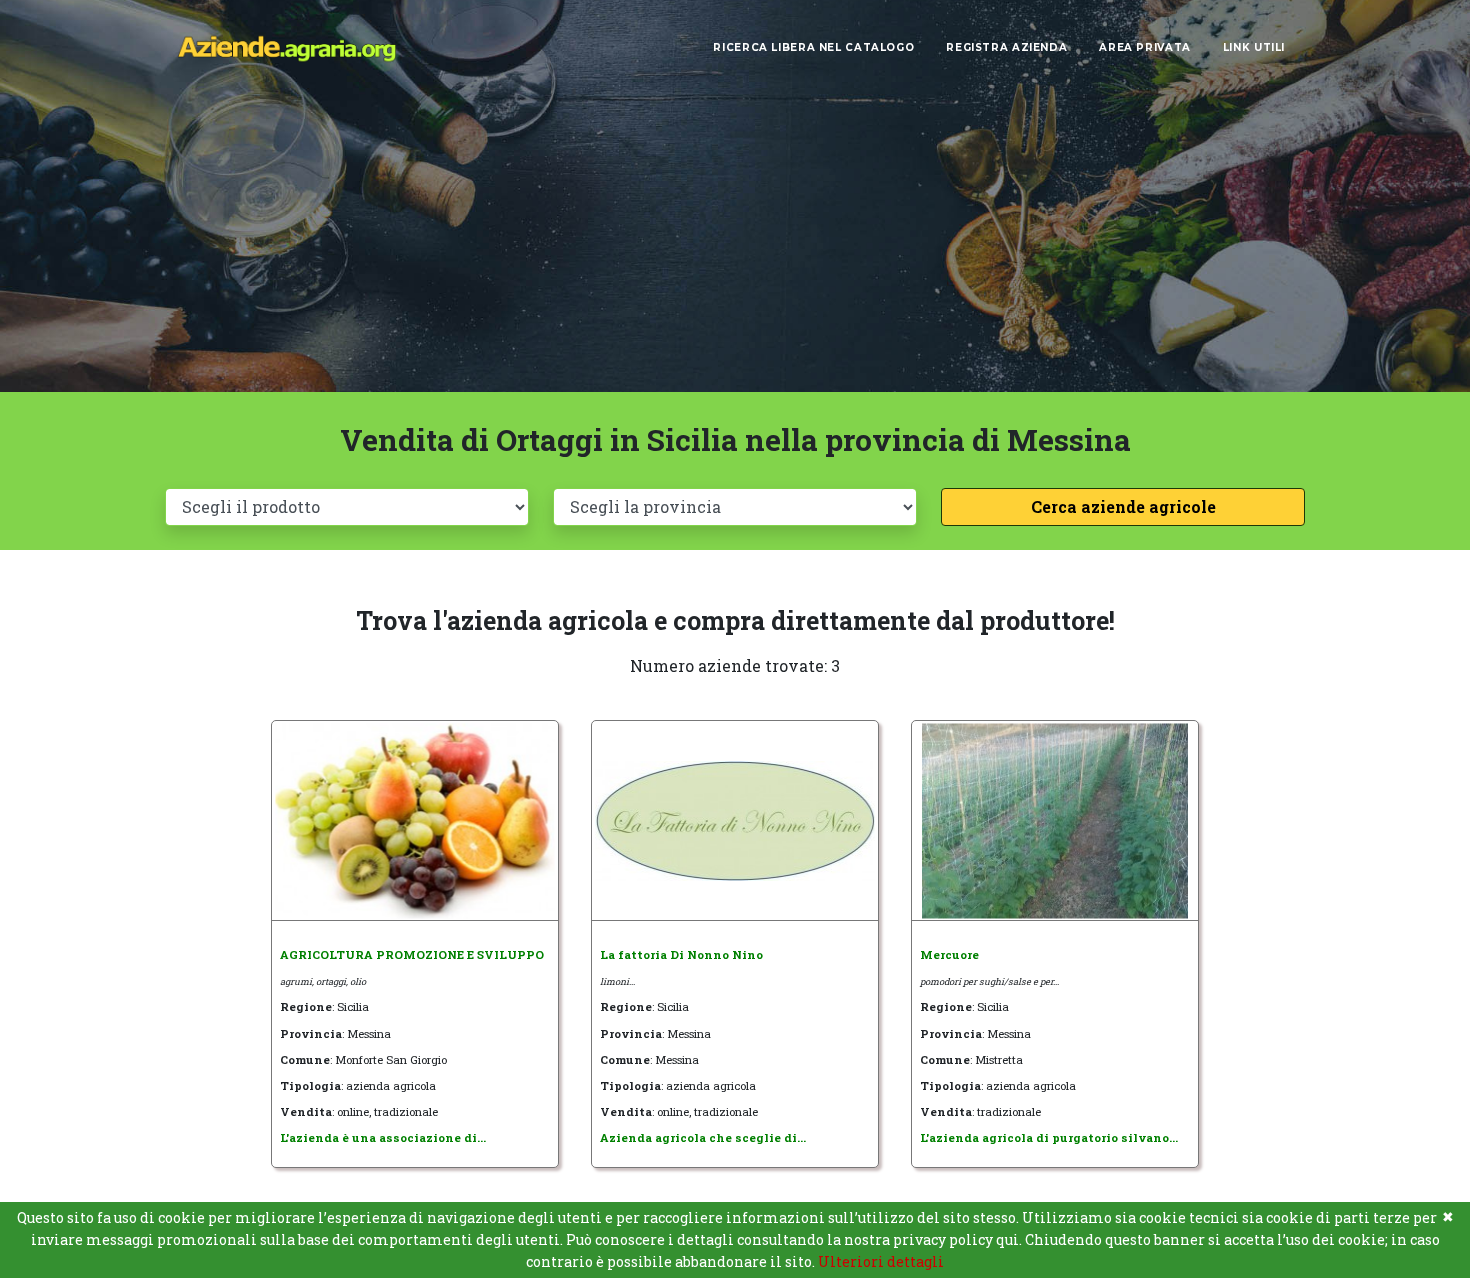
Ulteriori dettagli (881, 1261)
